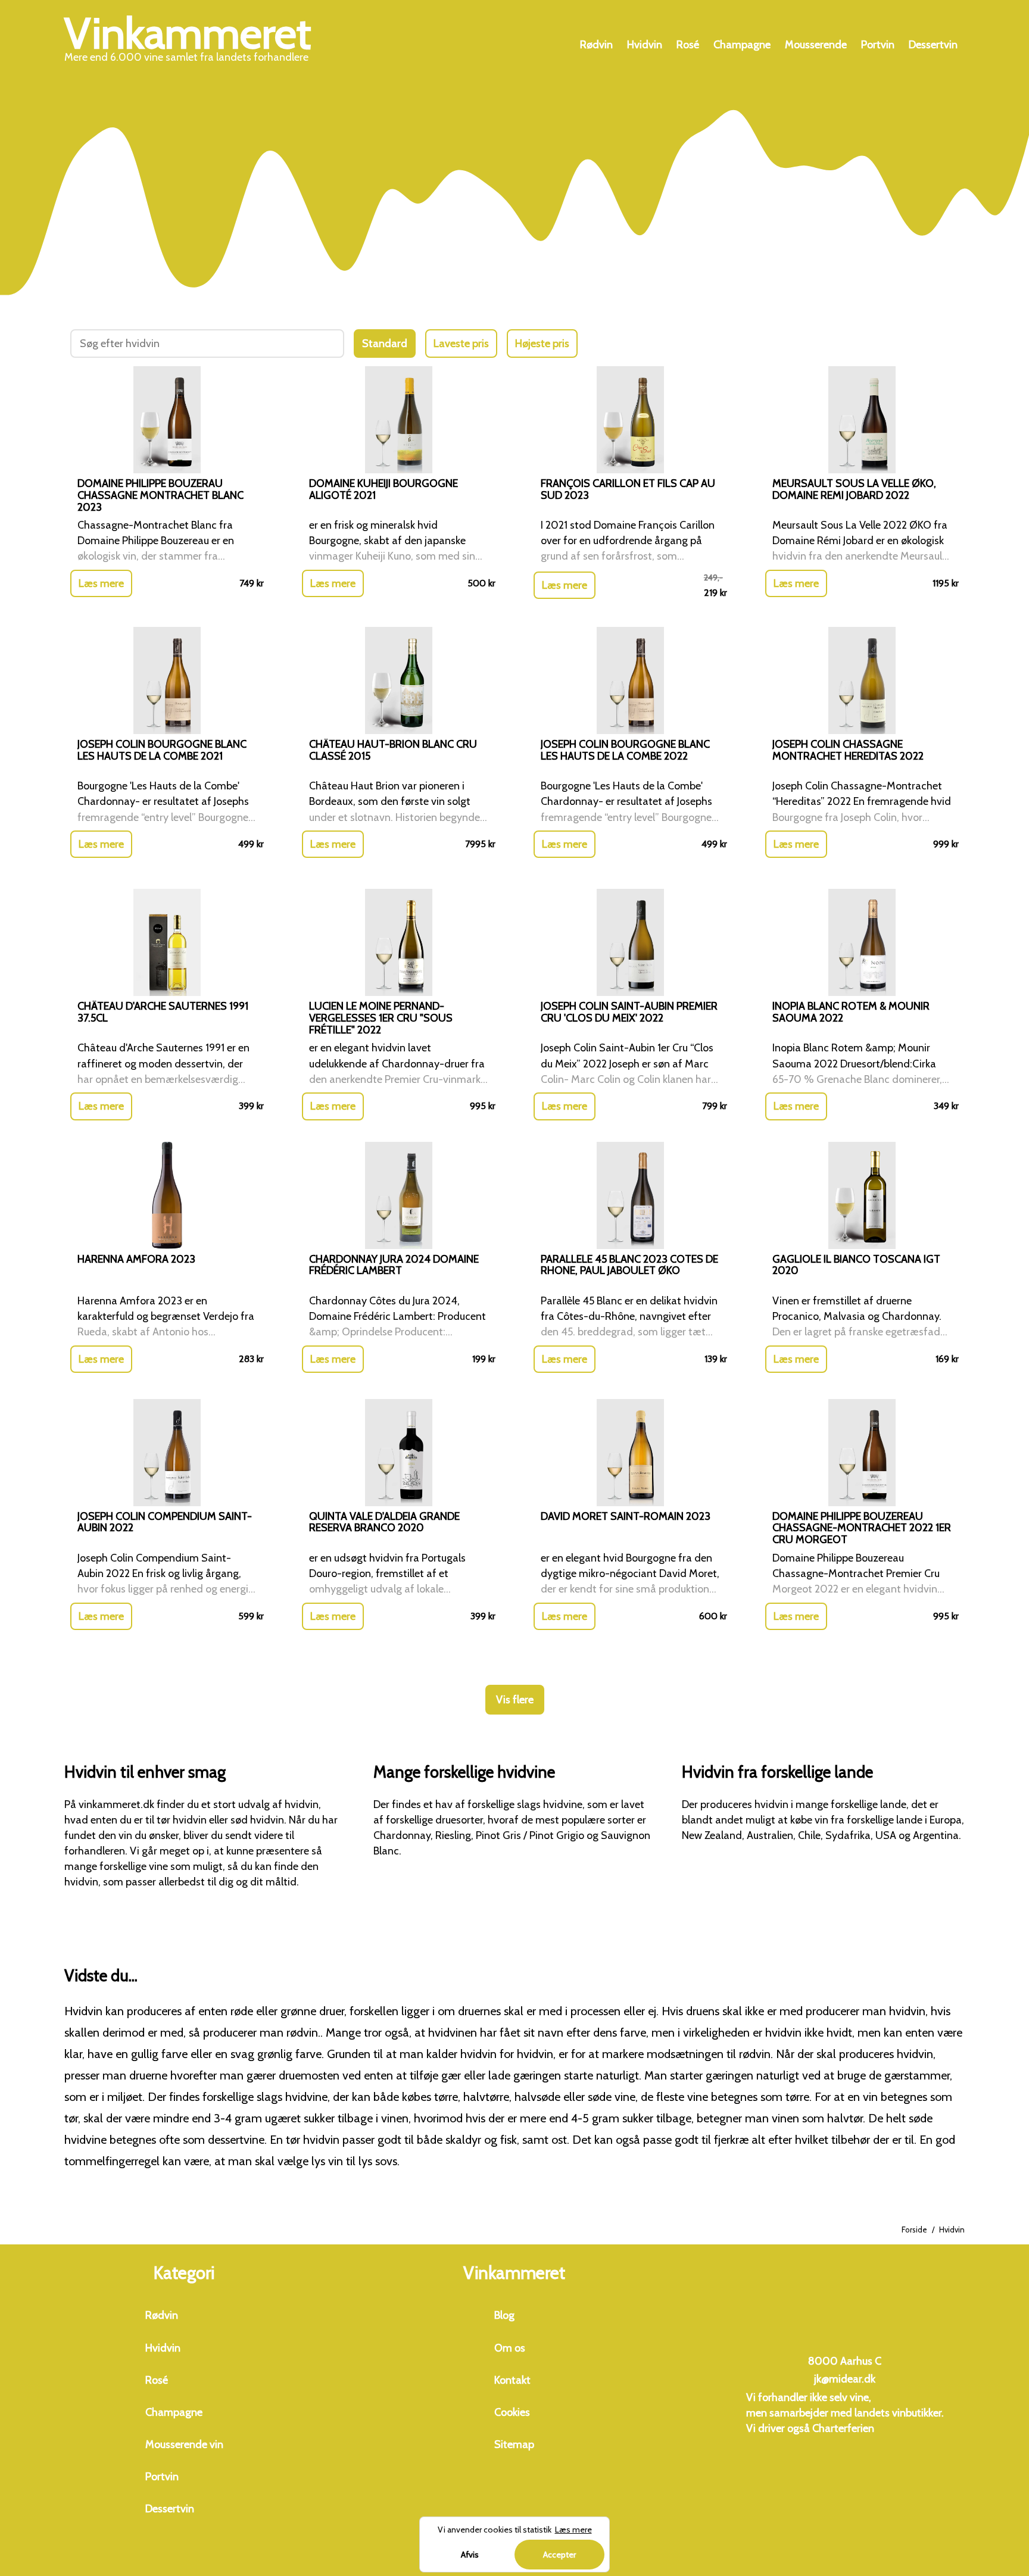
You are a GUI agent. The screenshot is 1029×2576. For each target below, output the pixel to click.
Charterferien (843, 2428)
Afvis (470, 2555)
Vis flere (515, 1700)
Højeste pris (542, 344)
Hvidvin (645, 45)
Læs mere (101, 583)
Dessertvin (933, 45)
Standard (385, 344)
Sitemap (514, 2444)
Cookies (512, 2412)
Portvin (878, 45)
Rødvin (596, 45)
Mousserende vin (184, 2444)
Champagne (742, 45)
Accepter (559, 2555)
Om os (510, 2348)
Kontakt (512, 2380)
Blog (504, 2315)
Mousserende (816, 45)
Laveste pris (461, 344)
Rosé (688, 45)
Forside (914, 2230)
